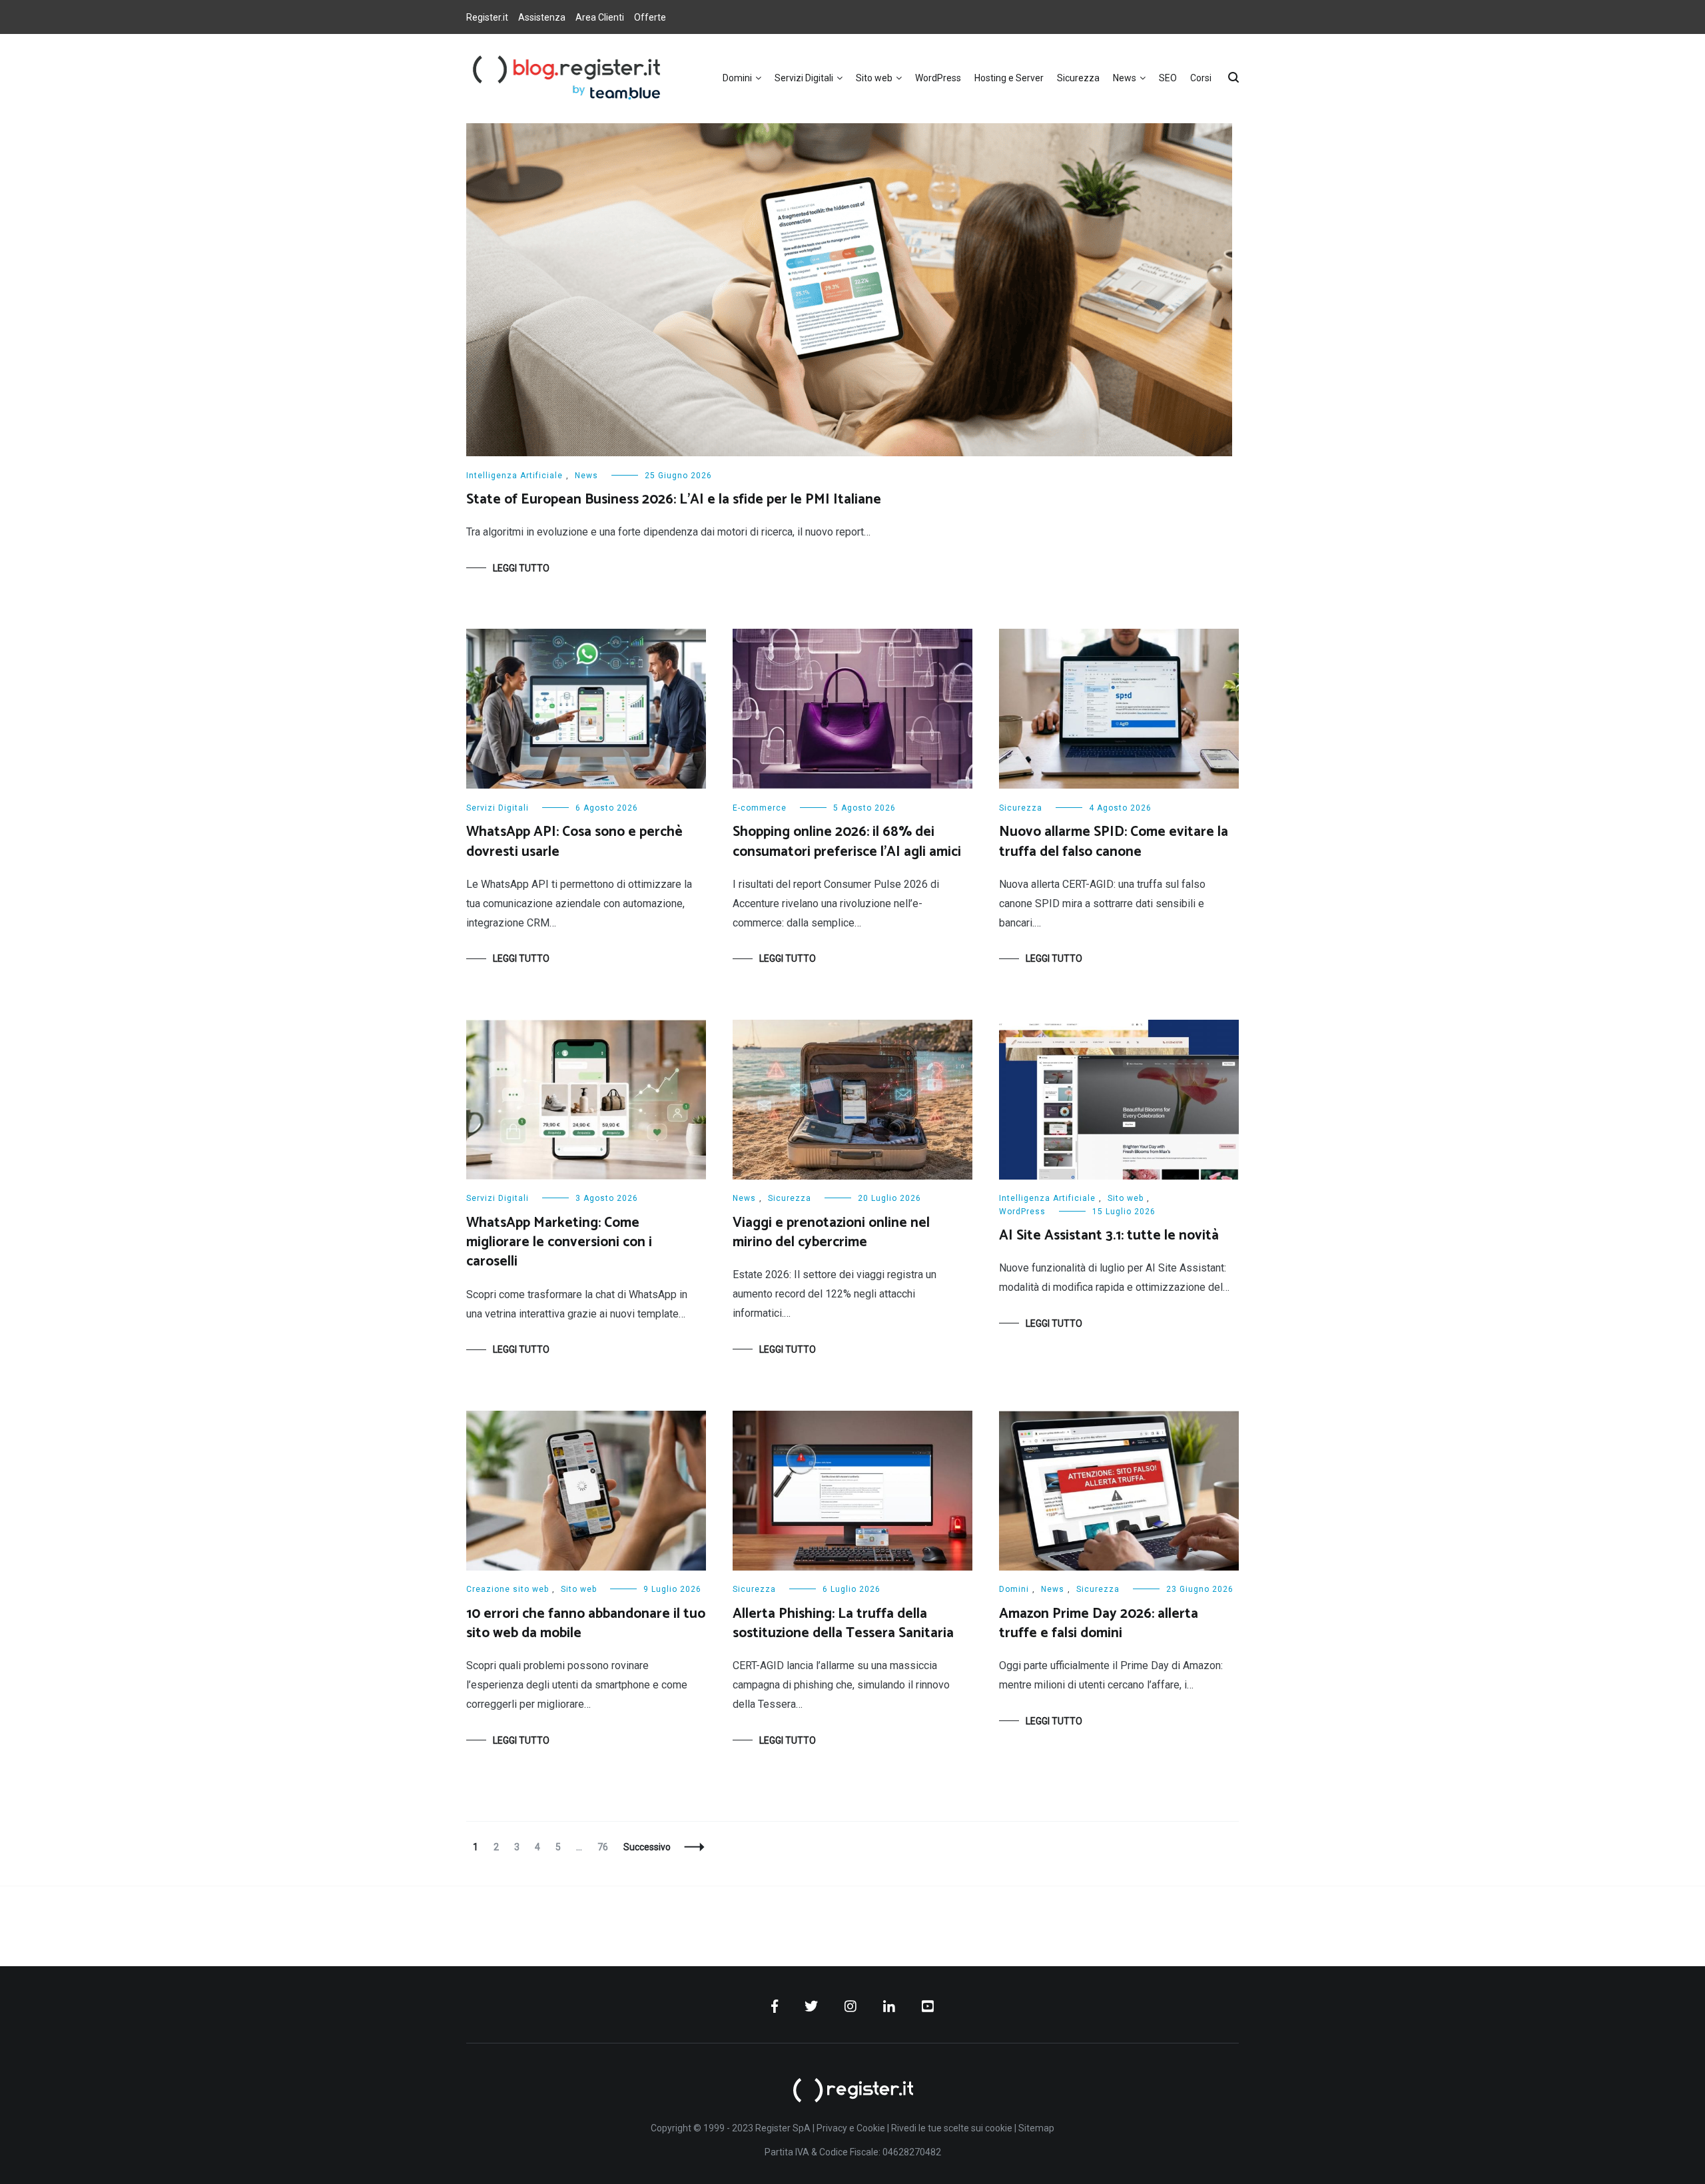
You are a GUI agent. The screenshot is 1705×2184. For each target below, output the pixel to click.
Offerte (650, 17)
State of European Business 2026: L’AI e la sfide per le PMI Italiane (674, 500)
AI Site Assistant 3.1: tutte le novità (1109, 1236)
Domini (737, 78)
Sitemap (1036, 2128)
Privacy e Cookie (851, 2128)
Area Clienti (600, 17)
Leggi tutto (521, 568)
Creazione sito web (508, 1589)
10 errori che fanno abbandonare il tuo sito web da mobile (586, 1624)
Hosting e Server (1009, 78)
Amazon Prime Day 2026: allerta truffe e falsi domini (1099, 1624)
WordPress (938, 78)
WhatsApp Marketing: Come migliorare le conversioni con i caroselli (559, 1243)
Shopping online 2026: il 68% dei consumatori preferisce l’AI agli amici (847, 842)
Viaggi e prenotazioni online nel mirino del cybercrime (831, 1233)
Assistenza (542, 17)
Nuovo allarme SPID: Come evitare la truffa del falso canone (1114, 842)
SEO (1168, 78)
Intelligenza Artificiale (514, 476)
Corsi (1201, 78)
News (1125, 78)
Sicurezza (1078, 78)
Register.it (487, 17)
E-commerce (760, 808)
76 (606, 1847)
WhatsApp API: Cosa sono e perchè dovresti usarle (574, 842)
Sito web (874, 78)
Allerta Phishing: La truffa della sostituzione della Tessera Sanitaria (843, 1624)
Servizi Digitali (804, 78)
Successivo (647, 1847)
